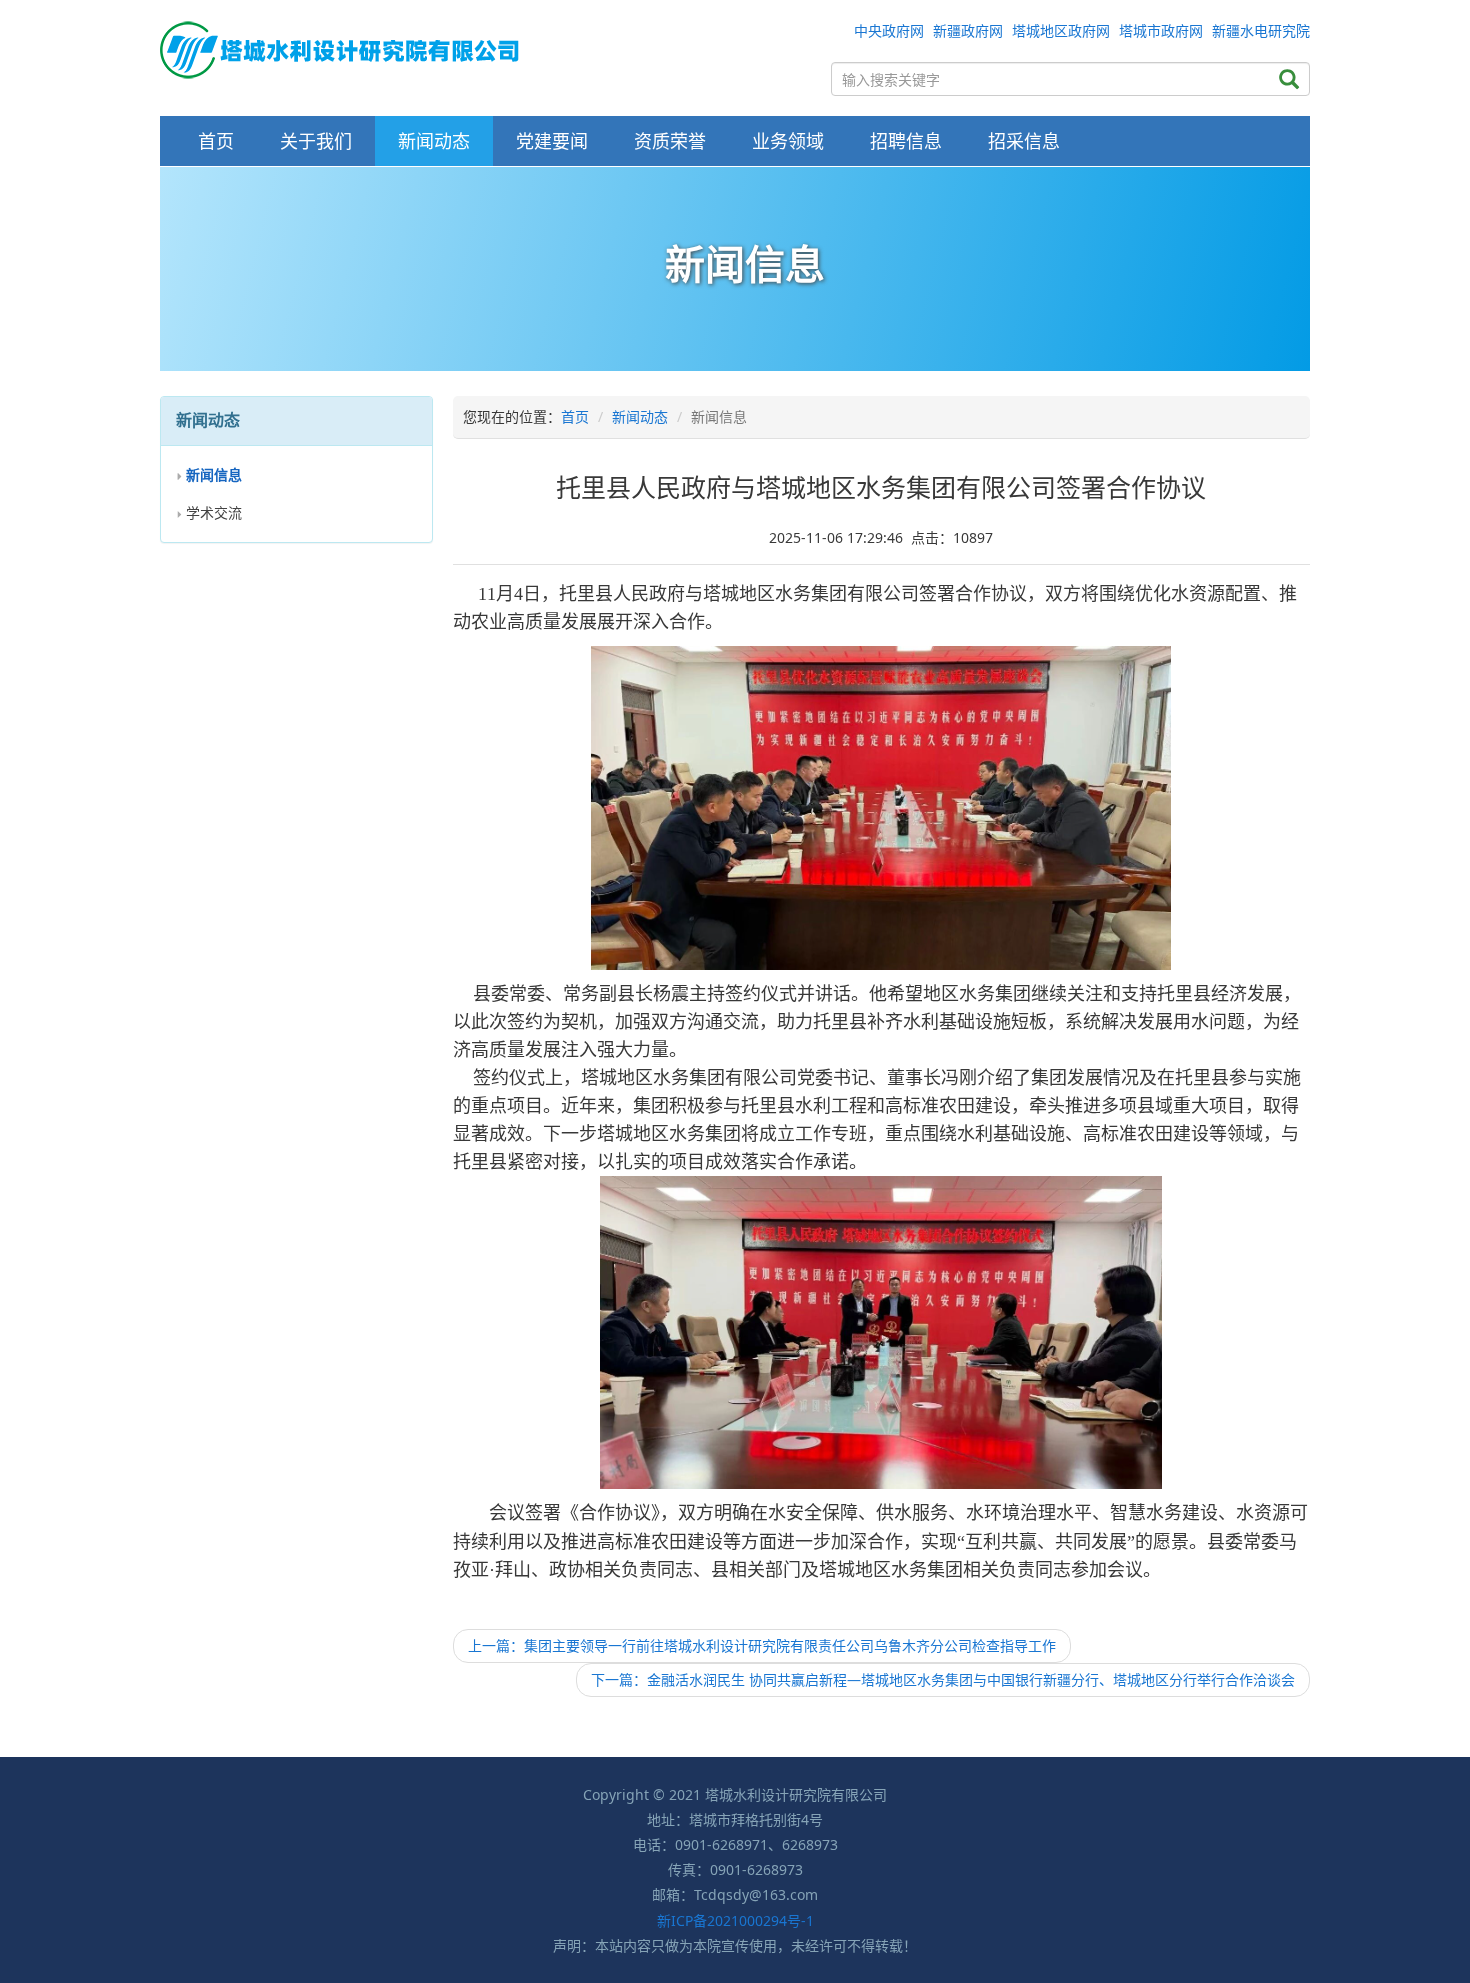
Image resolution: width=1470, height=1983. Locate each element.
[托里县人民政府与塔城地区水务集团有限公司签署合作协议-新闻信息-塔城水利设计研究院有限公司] (340, 48)
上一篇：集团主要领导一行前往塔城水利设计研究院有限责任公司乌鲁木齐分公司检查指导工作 (762, 1645)
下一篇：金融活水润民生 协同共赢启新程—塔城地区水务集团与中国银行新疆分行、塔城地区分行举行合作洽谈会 (943, 1679)
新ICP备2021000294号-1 (735, 1920)
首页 (216, 141)
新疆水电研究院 (1261, 30)
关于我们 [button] (316, 141)
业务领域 (788, 141)
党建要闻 (552, 141)
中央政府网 (889, 30)
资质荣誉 (670, 141)
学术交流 (214, 512)
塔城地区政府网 (1061, 30)
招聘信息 (906, 141)
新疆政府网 (968, 30)
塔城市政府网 (1161, 30)
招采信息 (1024, 141)
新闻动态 (434, 141)
